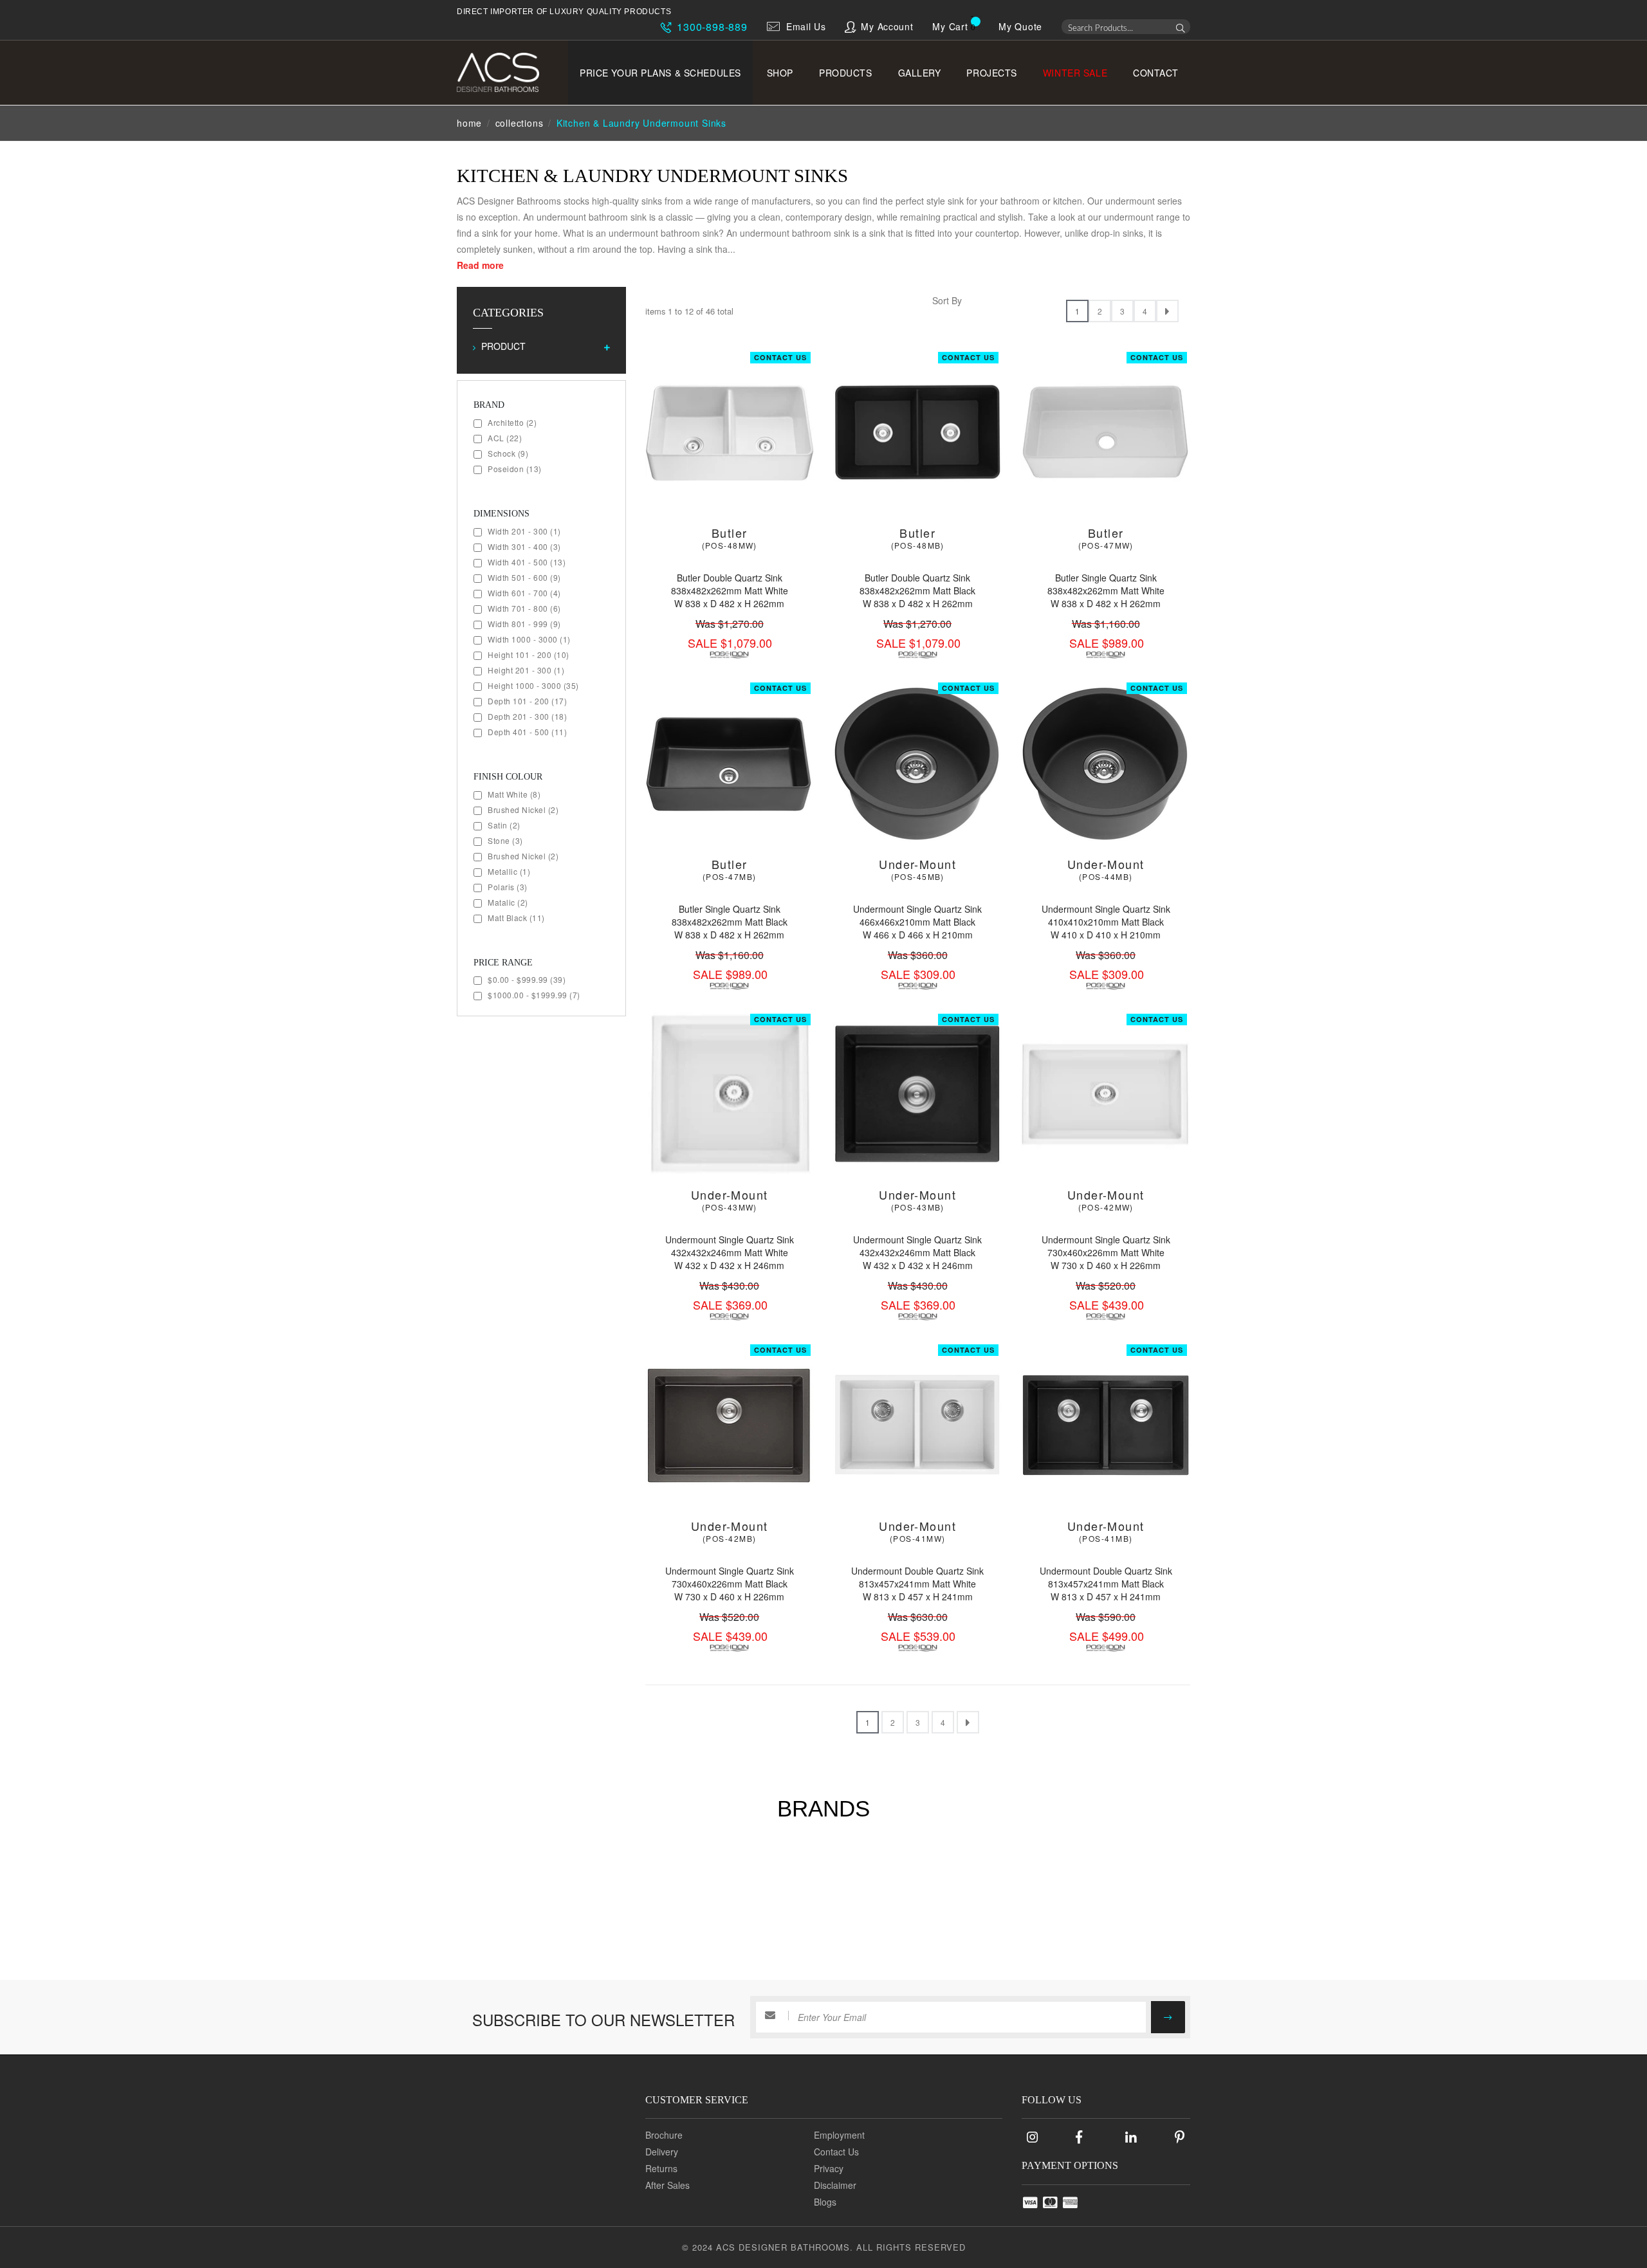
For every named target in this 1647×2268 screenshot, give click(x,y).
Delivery (662, 2152)
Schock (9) (508, 453)
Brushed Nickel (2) (523, 809)
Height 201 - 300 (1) (526, 670)
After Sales (667, 2185)
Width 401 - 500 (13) (527, 562)
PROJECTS (991, 73)
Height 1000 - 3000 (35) (533, 685)
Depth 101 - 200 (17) (527, 701)
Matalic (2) (508, 902)
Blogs (825, 2202)
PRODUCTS (845, 73)
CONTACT (1156, 73)
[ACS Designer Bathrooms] (507, 72)
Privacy (829, 2168)
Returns (661, 2168)
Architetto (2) (512, 422)
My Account (887, 26)
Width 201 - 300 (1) (524, 531)
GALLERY (920, 73)
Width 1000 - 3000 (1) (529, 639)
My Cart (950, 26)
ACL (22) (505, 438)
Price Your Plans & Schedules (660, 73)
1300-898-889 (710, 27)
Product (503, 346)
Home (469, 123)
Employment (839, 2135)
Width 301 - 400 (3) (524, 546)
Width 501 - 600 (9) (524, 577)
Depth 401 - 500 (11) (527, 732)
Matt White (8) (514, 794)
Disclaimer (835, 2185)
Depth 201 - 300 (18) (527, 716)
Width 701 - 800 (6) (524, 608)
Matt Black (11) (516, 918)
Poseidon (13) (515, 469)
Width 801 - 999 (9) (524, 624)
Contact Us (780, 357)
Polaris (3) (508, 887)
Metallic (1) (509, 871)
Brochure (664, 2135)
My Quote (1020, 26)
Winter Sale (1075, 73)
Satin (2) (504, 825)
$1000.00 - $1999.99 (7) (534, 995)
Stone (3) (505, 840)
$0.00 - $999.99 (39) (527, 979)
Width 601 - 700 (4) (524, 593)
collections (520, 123)
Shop (780, 73)
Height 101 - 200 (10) (529, 654)
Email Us (806, 26)
